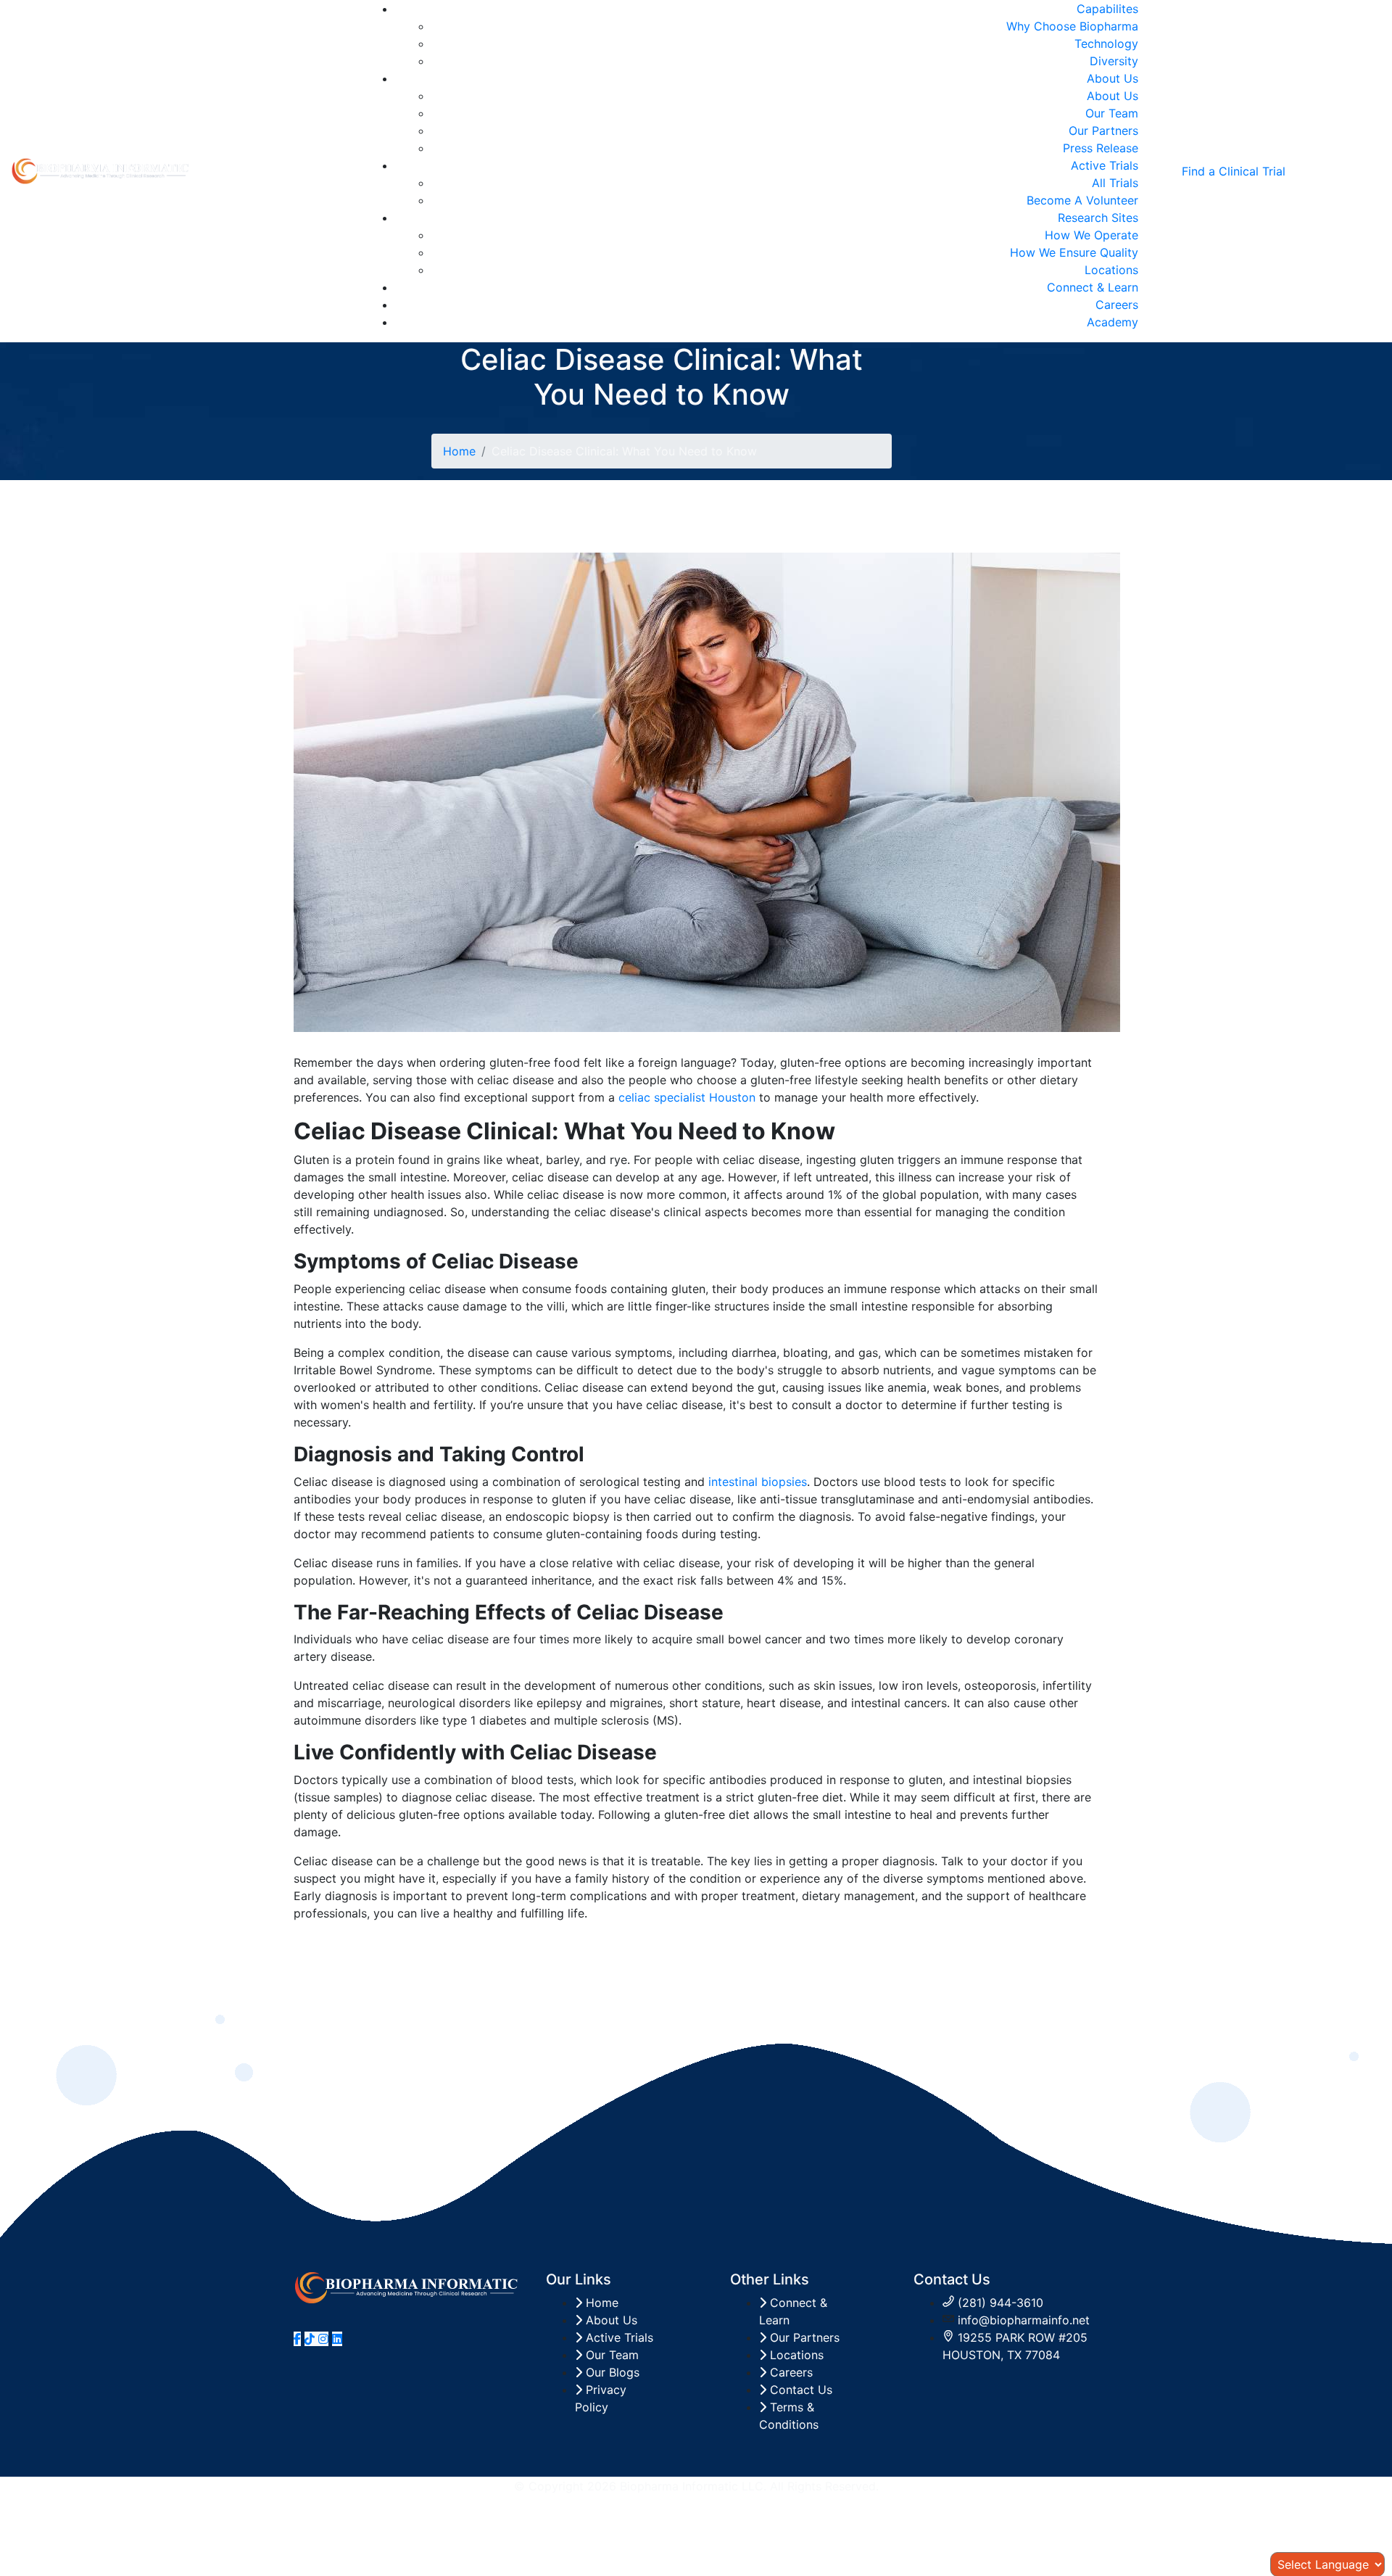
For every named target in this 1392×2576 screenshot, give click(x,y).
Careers (1117, 305)
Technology (1106, 44)
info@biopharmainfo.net (1024, 2320)
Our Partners (1103, 131)
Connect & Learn (1093, 287)
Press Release (1101, 148)
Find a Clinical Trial (1234, 171)
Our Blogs (611, 2372)
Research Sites (1098, 218)
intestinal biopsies (758, 1482)
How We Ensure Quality (1074, 252)
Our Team (1112, 113)
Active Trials (1105, 165)
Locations (1111, 270)
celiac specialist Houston (687, 1097)
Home (459, 451)
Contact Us (799, 2390)
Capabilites (1107, 9)
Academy (1113, 322)
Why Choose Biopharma (1072, 26)
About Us (1113, 78)
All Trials (1115, 183)
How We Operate (1091, 235)
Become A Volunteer (1082, 200)
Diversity (1114, 61)
